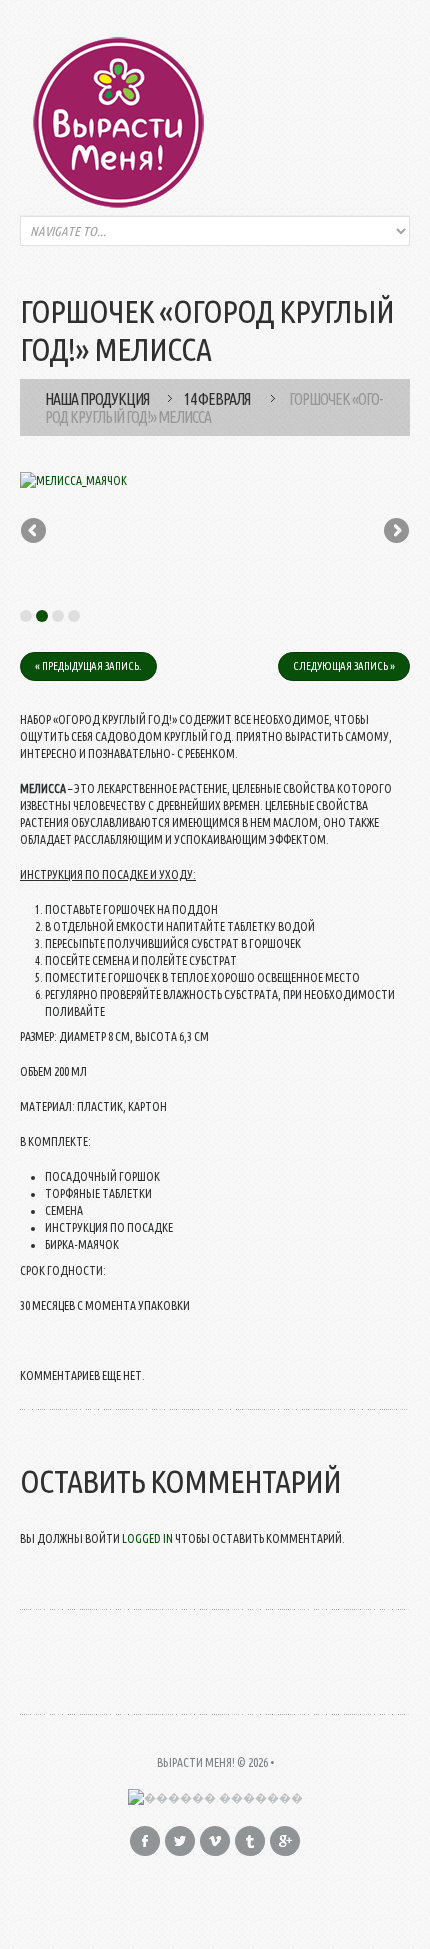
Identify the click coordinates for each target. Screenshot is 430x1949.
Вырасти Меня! (196, 1762)
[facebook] (145, 1841)
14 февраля (217, 399)
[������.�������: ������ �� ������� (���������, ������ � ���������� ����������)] (215, 1797)
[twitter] (180, 1841)
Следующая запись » (344, 666)
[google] (285, 1841)
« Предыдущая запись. (88, 666)
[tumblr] (250, 1841)
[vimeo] (215, 1841)
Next (395, 532)
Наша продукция (97, 399)
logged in (147, 1538)
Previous (35, 532)
